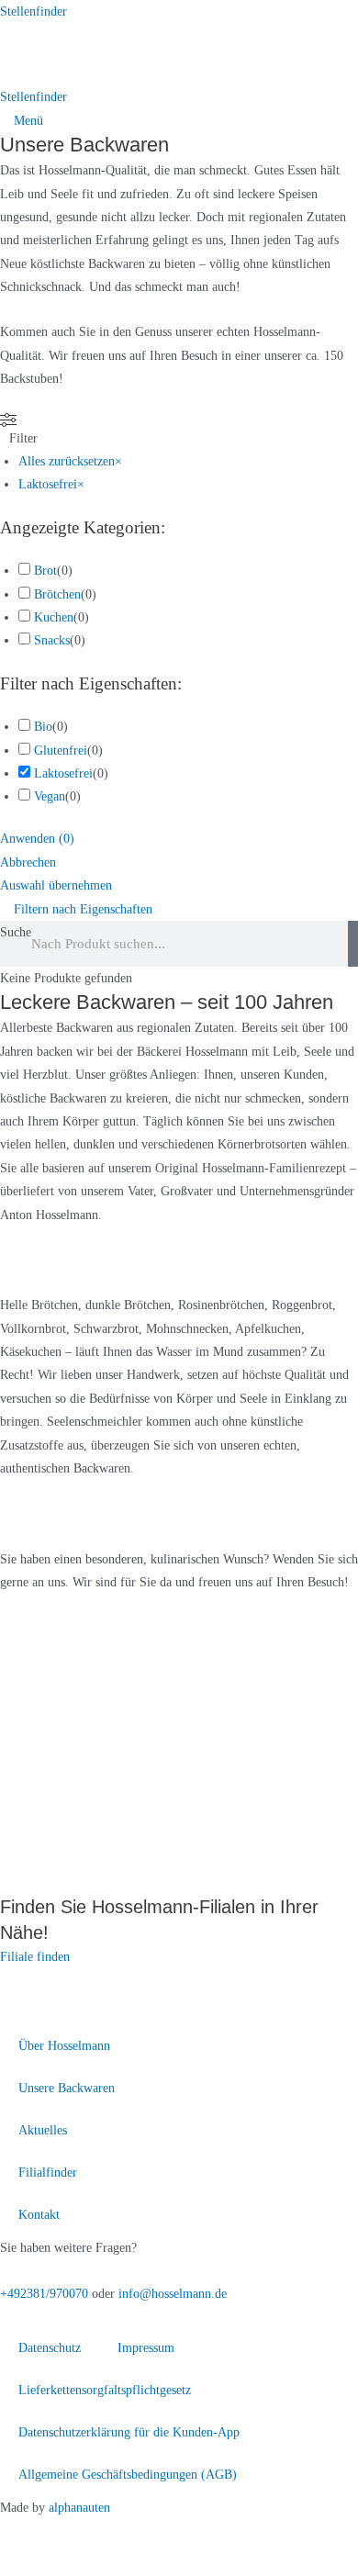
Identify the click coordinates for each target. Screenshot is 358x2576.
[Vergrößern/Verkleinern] (26, 2535)
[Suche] (353, 944)
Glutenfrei (61, 750)
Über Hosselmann (64, 2046)
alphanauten (79, 2508)
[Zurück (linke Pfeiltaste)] (26, 2563)
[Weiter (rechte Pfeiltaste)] (81, 2563)
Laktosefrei (63, 773)
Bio (43, 727)
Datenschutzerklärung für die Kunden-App (129, 2432)
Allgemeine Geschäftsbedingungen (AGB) (128, 2475)
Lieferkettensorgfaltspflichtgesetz (105, 2390)
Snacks (52, 640)
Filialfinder (48, 2173)
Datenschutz (50, 2348)
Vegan (50, 796)
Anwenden (37, 839)
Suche (16, 932)
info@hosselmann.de (173, 2294)
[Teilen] (136, 2535)
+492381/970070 (44, 2294)
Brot (45, 571)
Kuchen (54, 617)
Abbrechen (28, 862)
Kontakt (39, 2215)
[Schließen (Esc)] (191, 2535)
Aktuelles (43, 2130)
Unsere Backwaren (67, 2088)
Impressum (146, 2348)
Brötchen (57, 594)
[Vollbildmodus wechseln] (81, 2535)
